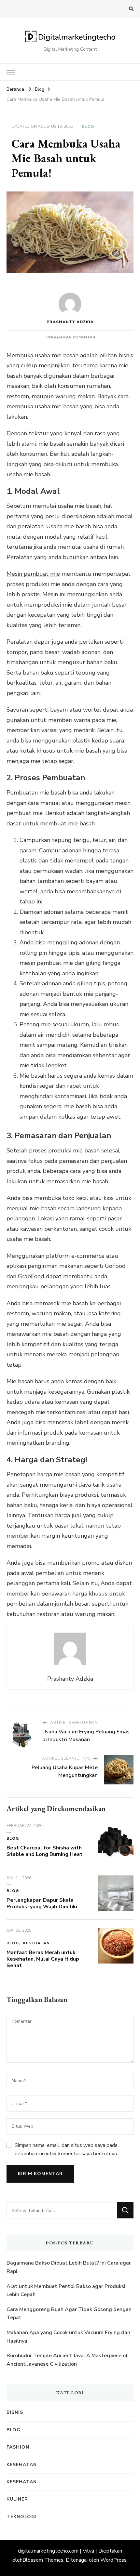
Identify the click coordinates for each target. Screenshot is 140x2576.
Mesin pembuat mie (33, 574)
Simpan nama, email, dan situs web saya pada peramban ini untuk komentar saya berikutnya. (66, 2149)
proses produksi (50, 1150)
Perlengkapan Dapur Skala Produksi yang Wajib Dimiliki (42, 1903)
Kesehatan (36, 1943)
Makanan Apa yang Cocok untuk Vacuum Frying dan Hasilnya (68, 2337)
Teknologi (22, 2517)
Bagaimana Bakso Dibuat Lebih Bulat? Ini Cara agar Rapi (69, 2267)
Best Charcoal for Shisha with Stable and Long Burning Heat (44, 1851)
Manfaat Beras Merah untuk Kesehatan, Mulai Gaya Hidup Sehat (43, 1959)
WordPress (113, 2560)
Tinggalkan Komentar (70, 337)
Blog (88, 126)
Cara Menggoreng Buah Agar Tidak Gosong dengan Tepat (69, 2314)
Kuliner (17, 2499)
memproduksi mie (48, 605)
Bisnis (15, 2412)
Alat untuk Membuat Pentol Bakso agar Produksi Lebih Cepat (66, 2291)
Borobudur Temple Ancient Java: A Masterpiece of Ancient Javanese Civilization (67, 2360)
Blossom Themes (43, 2560)
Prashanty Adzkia (70, 322)
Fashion (18, 2447)
